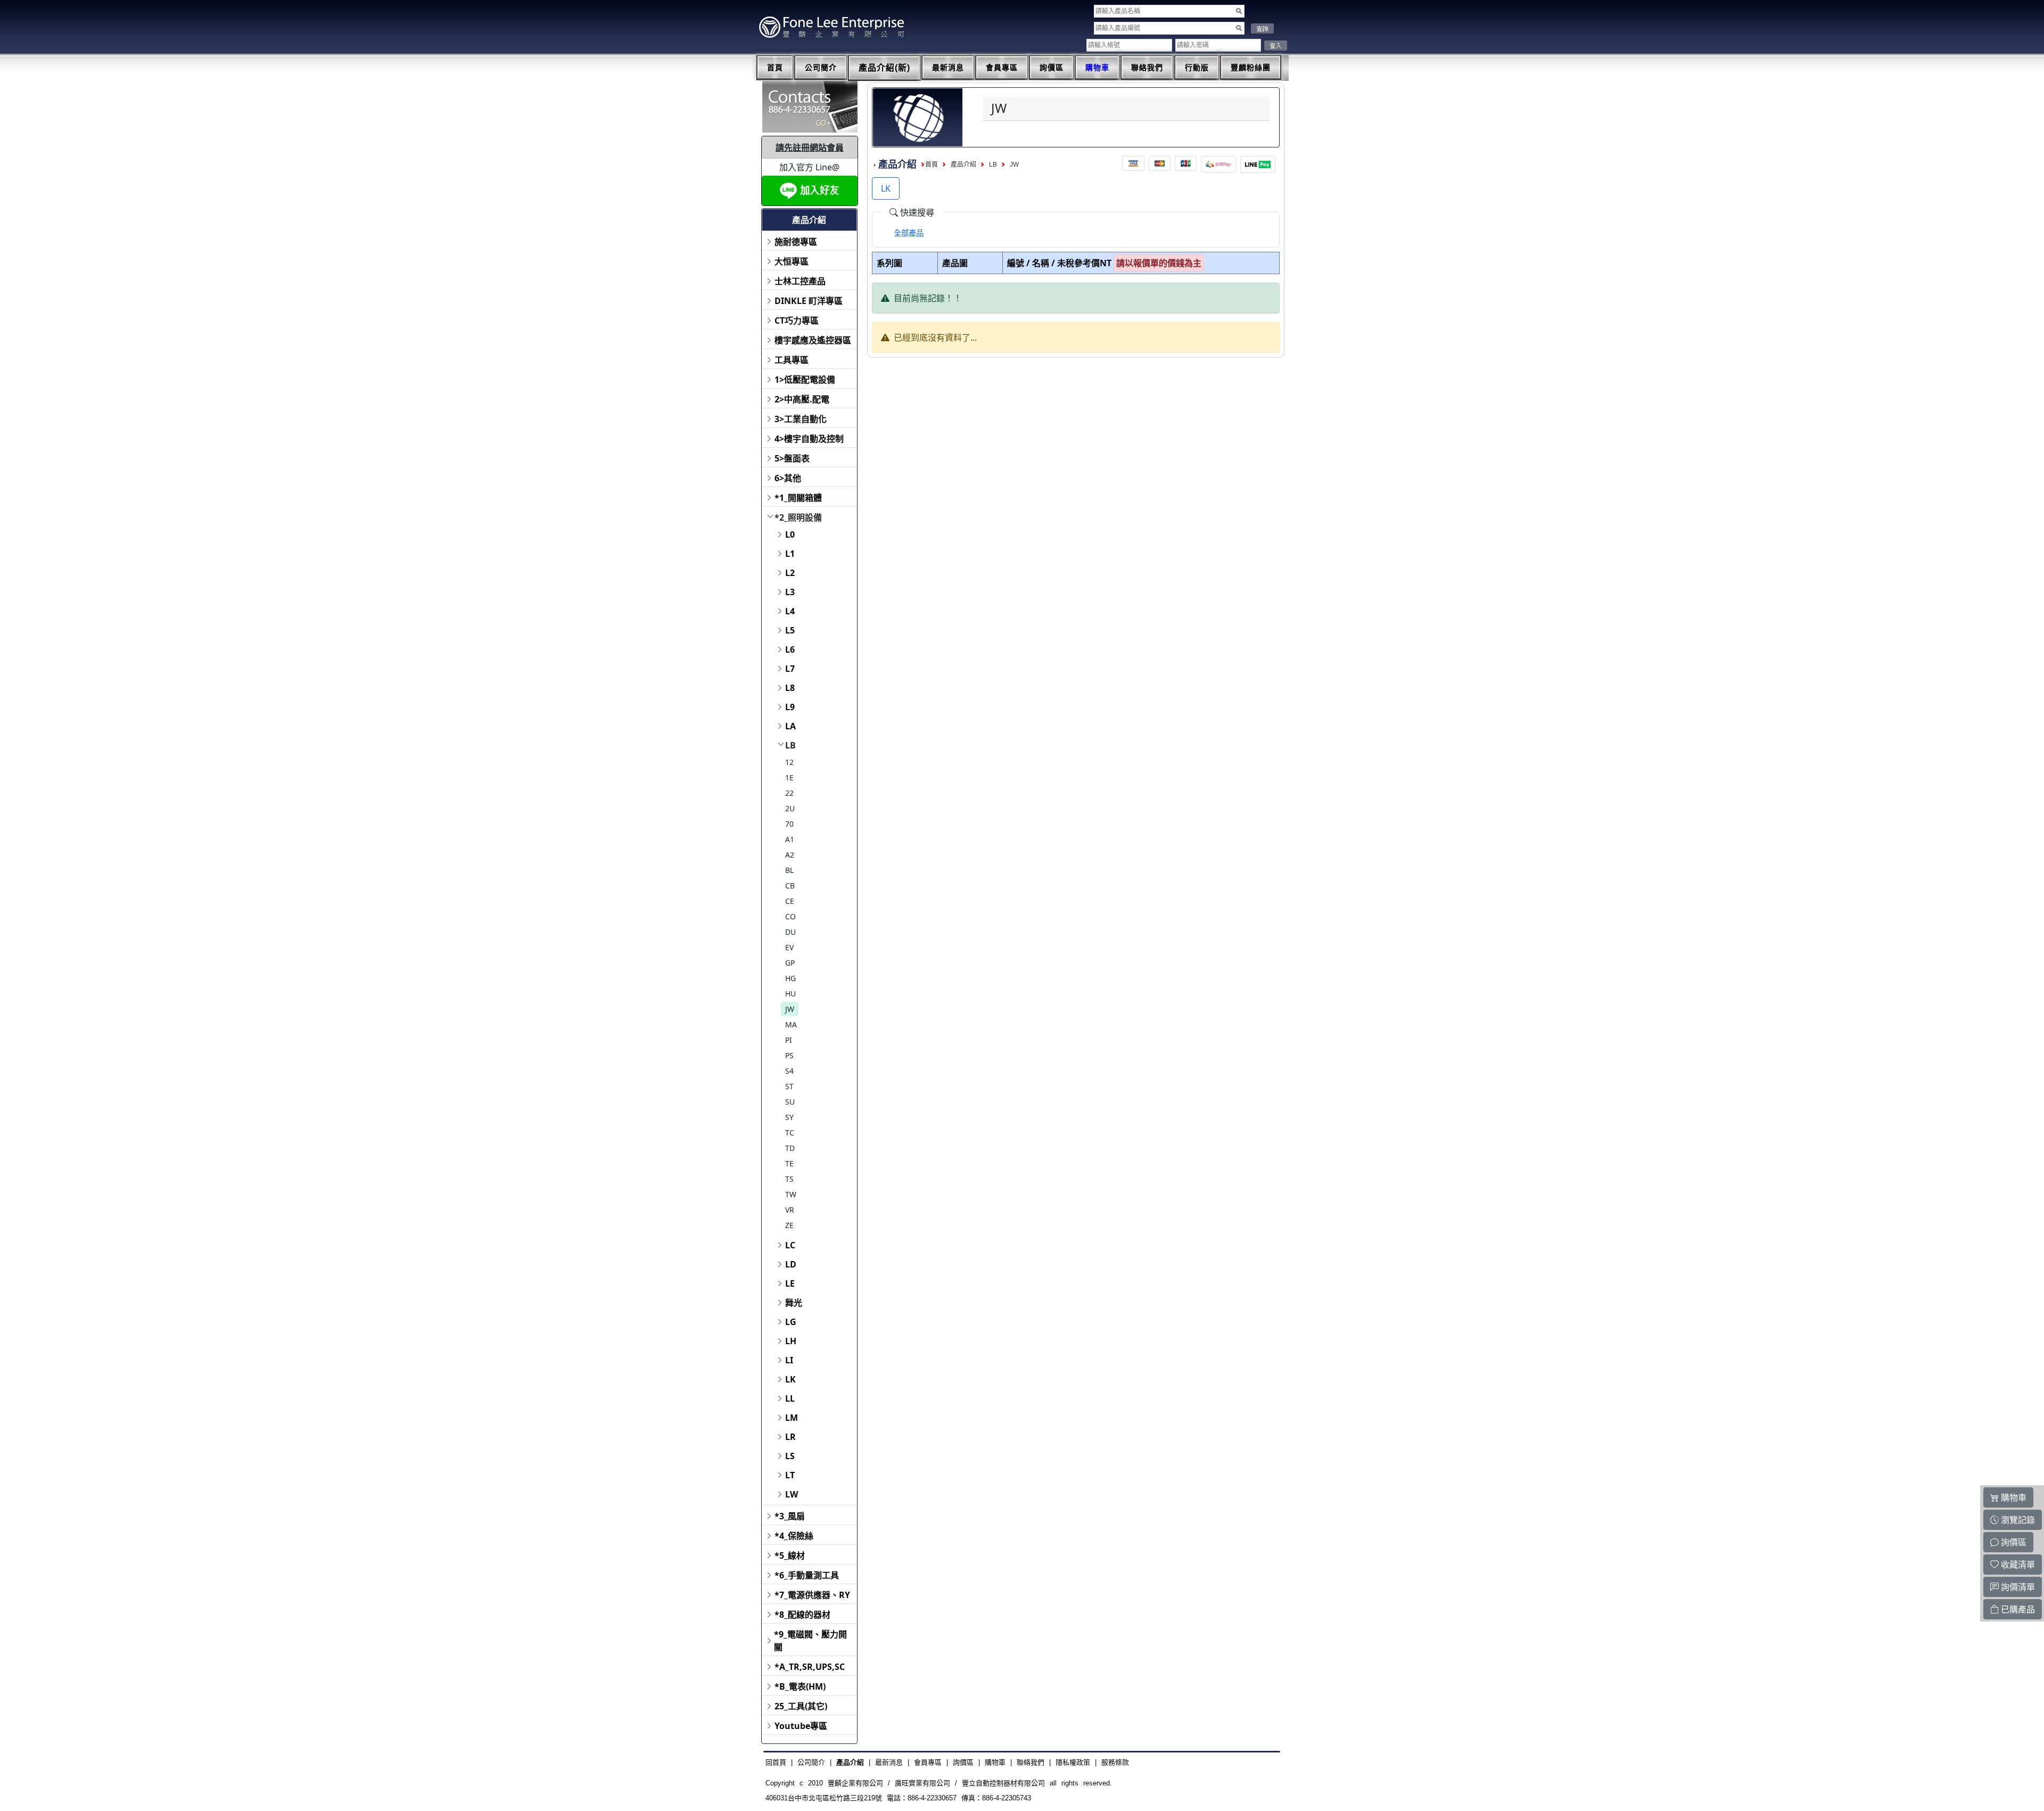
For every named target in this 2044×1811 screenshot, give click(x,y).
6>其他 (788, 478)
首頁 (775, 68)
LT (790, 1475)
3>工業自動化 (801, 419)
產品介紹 (963, 164)
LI (789, 1360)
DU (790, 932)
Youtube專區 (801, 1726)
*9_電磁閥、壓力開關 (810, 1641)
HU (790, 994)
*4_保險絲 (794, 1536)
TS (789, 1179)
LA (790, 726)
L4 (790, 611)
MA (791, 1024)
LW (792, 1494)
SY (789, 1117)
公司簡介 (821, 68)
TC (790, 1133)
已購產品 (2017, 1609)
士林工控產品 (800, 281)
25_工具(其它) (801, 1706)
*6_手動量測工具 (807, 1575)
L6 (790, 649)
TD (790, 1148)
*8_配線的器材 (802, 1615)
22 (789, 793)
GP (790, 963)
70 (789, 824)
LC (790, 1245)
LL (790, 1398)
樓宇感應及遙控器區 (813, 340)
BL (789, 870)
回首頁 (776, 1762)
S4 (789, 1071)
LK (790, 1379)
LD (791, 1264)
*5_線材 (790, 1555)
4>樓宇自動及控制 (809, 439)
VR (790, 1210)
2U (790, 808)
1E (789, 777)
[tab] (909, 233)
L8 (790, 688)
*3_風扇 (790, 1516)
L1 (790, 554)
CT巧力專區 (797, 320)
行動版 (1197, 68)
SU (790, 1102)
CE (790, 901)
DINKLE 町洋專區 (809, 301)
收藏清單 (2017, 1565)
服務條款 (1115, 1762)
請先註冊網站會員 (810, 147)
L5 (790, 630)
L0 (790, 534)
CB (790, 886)
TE (789, 1163)
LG (791, 1322)
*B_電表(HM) (800, 1686)
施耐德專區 (796, 242)
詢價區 (1052, 68)
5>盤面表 (792, 458)
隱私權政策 (1073, 1762)
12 (789, 762)
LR (790, 1437)
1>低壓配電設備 (805, 380)
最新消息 (948, 68)
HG (790, 978)
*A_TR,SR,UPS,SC (810, 1667)
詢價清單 (2017, 1587)
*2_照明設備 (798, 517)
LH (791, 1341)
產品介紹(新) (884, 68)
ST (789, 1086)
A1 (790, 839)
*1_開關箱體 (798, 498)
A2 (790, 855)
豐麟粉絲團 (1251, 68)
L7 (790, 669)
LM (792, 1418)
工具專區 (792, 360)
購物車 (1097, 68)
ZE (789, 1225)
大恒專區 (792, 261)
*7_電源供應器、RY (812, 1595)
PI (789, 1040)
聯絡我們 (1147, 68)
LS (790, 1456)
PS (789, 1055)
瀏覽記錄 (2017, 1520)
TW (791, 1194)
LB (790, 745)
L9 (790, 707)
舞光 (794, 1303)
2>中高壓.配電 (802, 399)
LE (790, 1283)
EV (789, 947)
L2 (790, 573)
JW (790, 1009)
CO (790, 916)
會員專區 (1002, 68)
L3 (790, 592)
